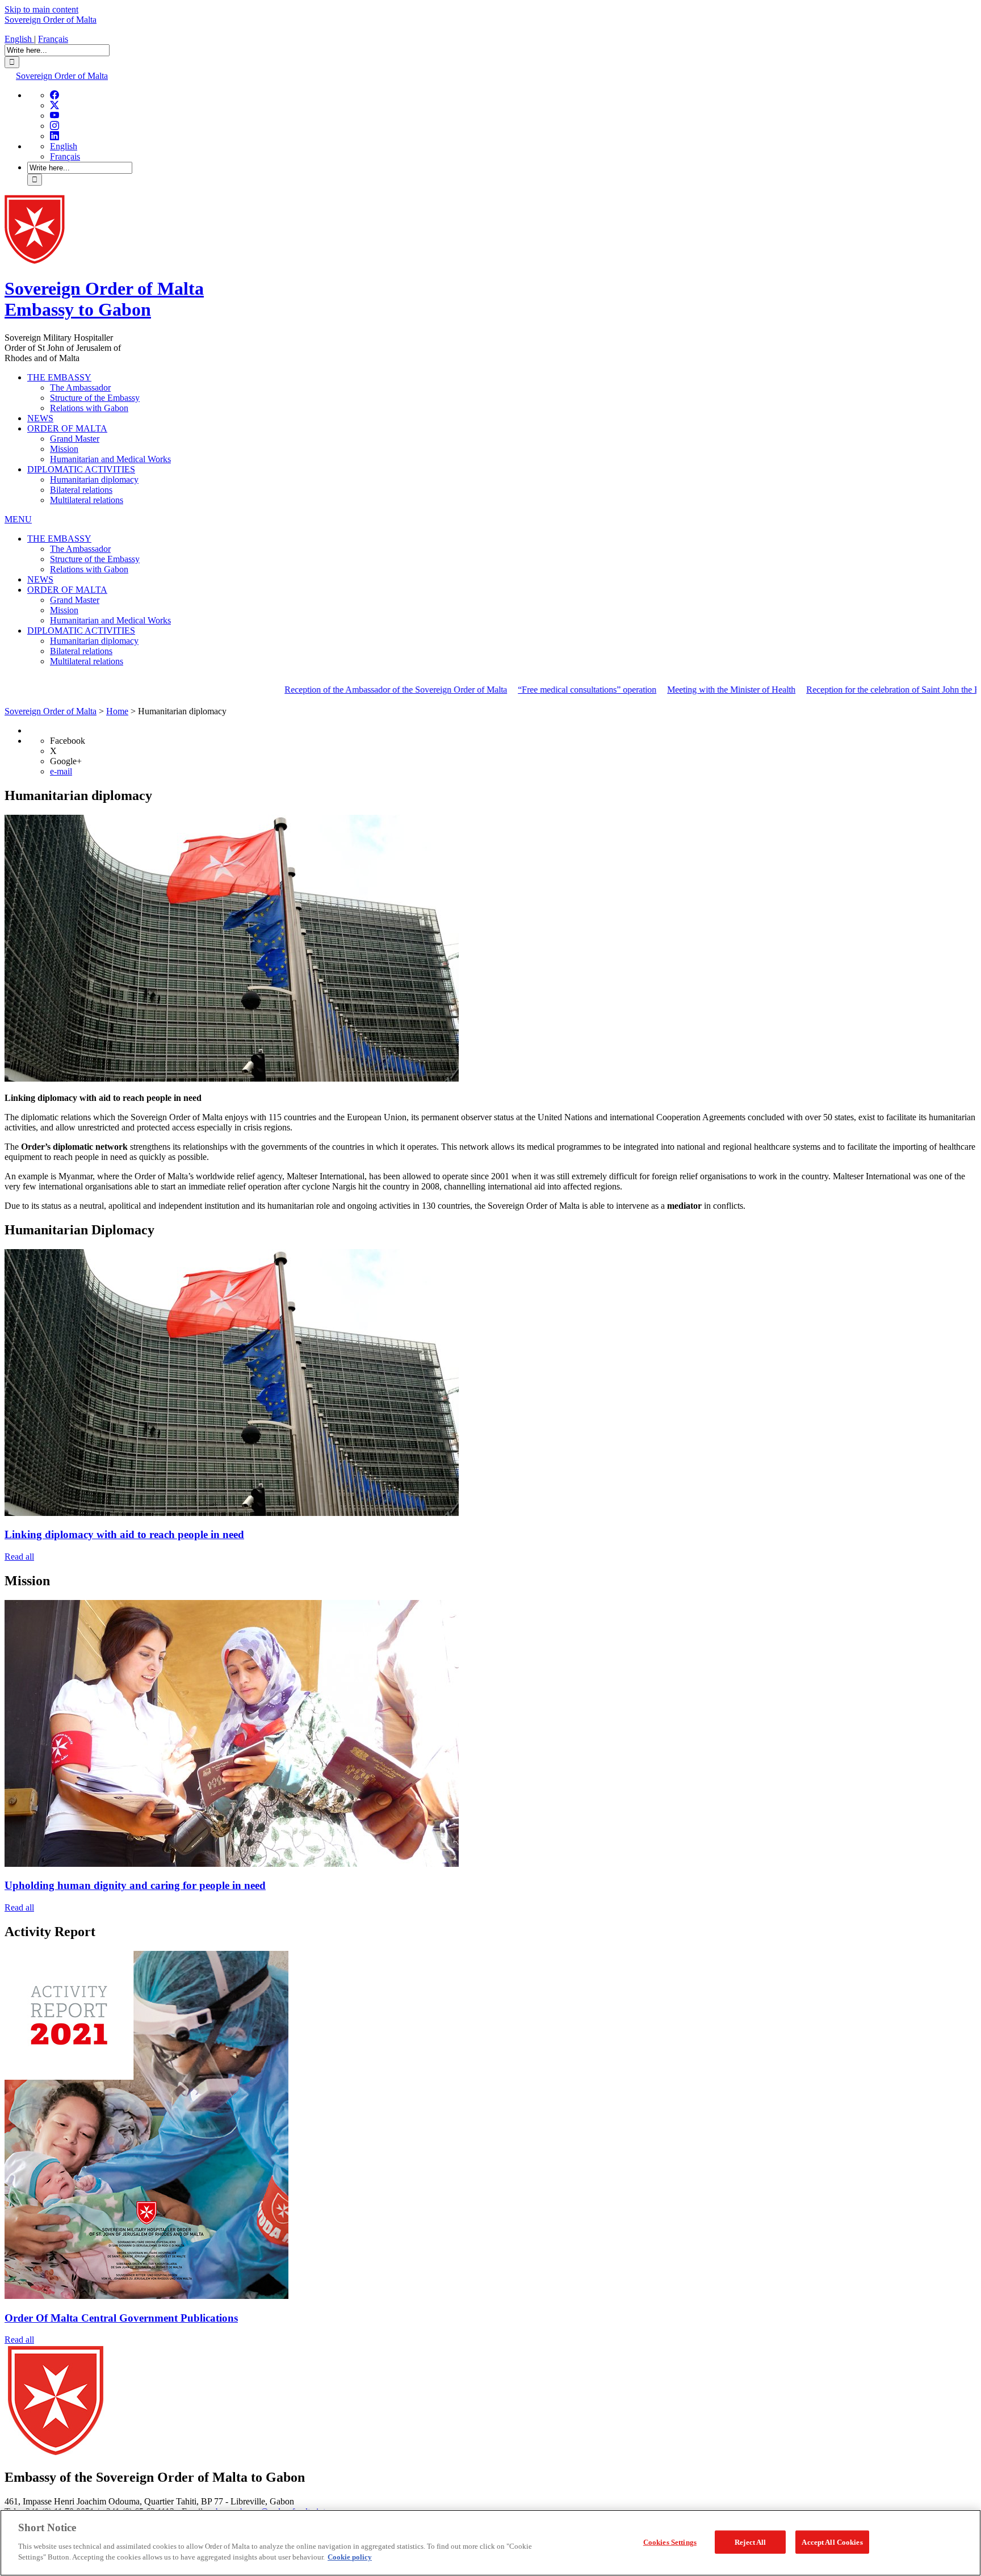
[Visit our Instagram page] (54, 126)
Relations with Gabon (89, 408)
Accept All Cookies (832, 2542)
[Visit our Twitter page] (54, 105)
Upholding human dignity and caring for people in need (135, 1885)
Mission (64, 449)
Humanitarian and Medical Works (110, 459)
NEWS (40, 418)
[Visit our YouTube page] (54, 116)
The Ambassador (80, 388)
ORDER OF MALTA (67, 428)
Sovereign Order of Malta (51, 20)
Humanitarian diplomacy (94, 479)
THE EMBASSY (59, 377)
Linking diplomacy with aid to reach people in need (124, 1534)
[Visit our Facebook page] (54, 95)
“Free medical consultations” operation (514, 690)
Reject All (750, 2542)
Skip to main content (41, 9)
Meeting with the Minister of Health (659, 690)
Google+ (66, 761)
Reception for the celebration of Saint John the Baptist (830, 690)
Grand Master (75, 439)
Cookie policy (350, 2557)
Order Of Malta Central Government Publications (121, 2318)
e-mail (61, 771)
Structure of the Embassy (95, 398)
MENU (18, 519)
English (19, 39)
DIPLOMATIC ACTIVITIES (81, 469)
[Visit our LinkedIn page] (54, 136)
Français (53, 39)
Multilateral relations (87, 500)
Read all (19, 1557)
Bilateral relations (81, 490)
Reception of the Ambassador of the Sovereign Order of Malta (323, 690)
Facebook (68, 741)
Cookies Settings (670, 2542)
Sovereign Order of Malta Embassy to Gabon (104, 299)
